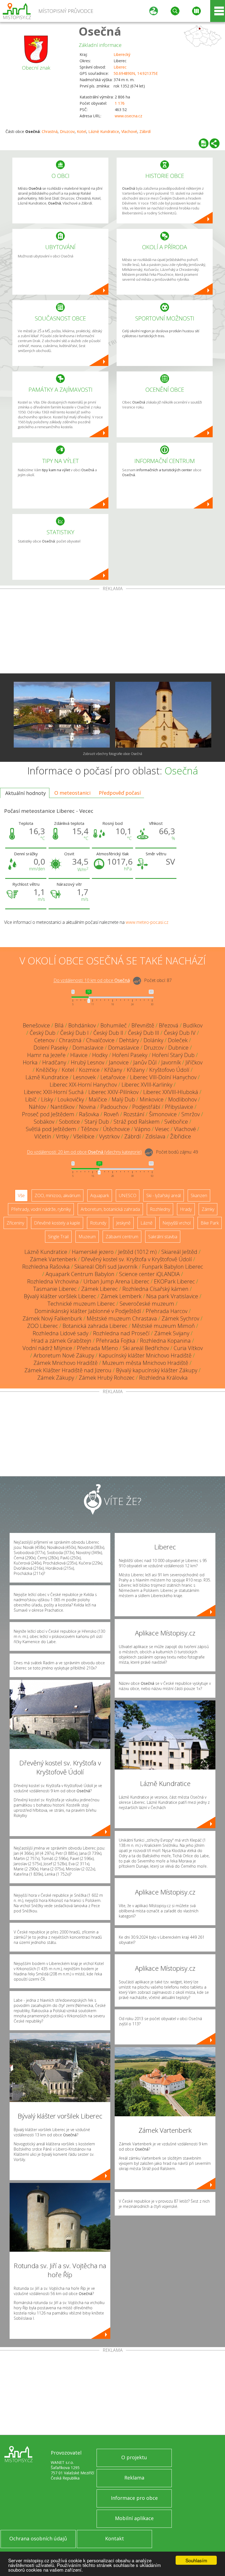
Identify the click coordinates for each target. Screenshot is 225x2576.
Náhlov (37, 1107)
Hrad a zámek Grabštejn (61, 1341)
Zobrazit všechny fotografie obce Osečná (113, 754)
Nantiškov (62, 1107)
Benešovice (36, 1025)
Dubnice (178, 1048)
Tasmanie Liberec (55, 1289)
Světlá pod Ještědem (51, 1129)
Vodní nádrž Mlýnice (47, 1348)
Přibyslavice (179, 1107)
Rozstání (134, 1114)
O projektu (134, 2457)
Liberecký (122, 54)
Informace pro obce (134, 2498)
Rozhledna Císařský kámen (155, 1289)
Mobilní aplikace (134, 2518)
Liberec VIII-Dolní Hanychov (163, 1077)
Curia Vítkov (188, 1348)
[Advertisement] (113, 632)
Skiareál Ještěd (179, 1252)
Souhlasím (196, 2560)
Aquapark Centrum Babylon (80, 1274)
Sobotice (69, 1122)
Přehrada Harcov (167, 1311)
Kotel (81, 131)
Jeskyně (123, 1223)
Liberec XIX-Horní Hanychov (83, 1085)
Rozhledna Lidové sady (61, 1333)
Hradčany (54, 1062)
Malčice (98, 1099)
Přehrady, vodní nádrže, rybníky (41, 1209)
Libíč (31, 1099)
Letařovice (113, 1077)
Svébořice (176, 1122)
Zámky (208, 1209)
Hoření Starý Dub (173, 1055)
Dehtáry (129, 1040)
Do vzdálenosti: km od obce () (84, 1152)
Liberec (120, 67)
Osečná (100, 31)
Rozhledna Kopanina (165, 1341)
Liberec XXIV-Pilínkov (113, 1092)
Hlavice (79, 1055)
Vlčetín (43, 1136)
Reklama (134, 2478)
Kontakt (115, 2538)
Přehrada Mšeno (97, 1348)
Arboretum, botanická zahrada (110, 1209)
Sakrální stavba (163, 1237)
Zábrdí (145, 131)
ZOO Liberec (43, 1326)
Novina (87, 1107)
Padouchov (114, 1107)
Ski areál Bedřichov (146, 1348)
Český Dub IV (180, 1033)
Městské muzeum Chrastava (122, 1318)
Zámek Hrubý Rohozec (107, 1378)
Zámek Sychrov (180, 1318)
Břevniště (143, 1025)
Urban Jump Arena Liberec (116, 1281)
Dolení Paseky (51, 1048)
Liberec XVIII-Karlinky (147, 1085)
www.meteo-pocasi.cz (147, 922)
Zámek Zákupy (56, 1378)
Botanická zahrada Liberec (95, 1326)
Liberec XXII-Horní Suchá (54, 1092)
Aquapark (100, 1195)
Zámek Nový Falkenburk (52, 1318)
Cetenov (44, 1040)
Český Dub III (144, 1033)
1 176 (120, 103)
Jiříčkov (194, 1062)
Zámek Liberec (99, 1289)
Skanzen (199, 1195)
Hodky (100, 1055)
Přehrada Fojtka (116, 1341)
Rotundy (98, 1223)
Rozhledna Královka (163, 1378)
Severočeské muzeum (147, 1304)
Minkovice (152, 1099)
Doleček (178, 1040)
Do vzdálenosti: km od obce (92, 981)
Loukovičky (71, 1099)
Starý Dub (97, 1122)
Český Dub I (74, 1033)
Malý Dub (123, 1099)
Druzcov (67, 131)
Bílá (59, 1025)
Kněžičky (47, 1070)
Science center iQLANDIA (149, 1274)
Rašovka (89, 1114)
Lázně (147, 1223)
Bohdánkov (82, 1025)
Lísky (47, 1099)
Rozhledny (160, 1209)
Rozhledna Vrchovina (53, 1281)
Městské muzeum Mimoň (163, 1326)
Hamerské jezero (93, 1252)
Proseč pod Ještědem (48, 1114)
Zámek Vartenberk (53, 1259)
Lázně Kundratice (104, 131)
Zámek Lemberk (121, 1296)
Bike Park (210, 1223)
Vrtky (62, 1136)
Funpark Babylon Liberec (173, 1267)
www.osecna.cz (128, 116)
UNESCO (128, 1195)
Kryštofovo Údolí (169, 1070)
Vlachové (129, 131)
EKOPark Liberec (174, 1281)
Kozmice (89, 1070)
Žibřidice (181, 1136)
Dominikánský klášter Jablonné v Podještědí (88, 1311)
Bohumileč (114, 1025)
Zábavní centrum (122, 1237)
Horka (30, 1062)
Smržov (191, 1114)
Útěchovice (116, 1129)
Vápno (142, 1129)
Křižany (113, 1070)
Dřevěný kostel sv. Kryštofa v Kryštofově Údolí (137, 1259)
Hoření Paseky (130, 1055)
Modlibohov (182, 1099)
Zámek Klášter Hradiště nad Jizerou (68, 1370)
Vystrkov (109, 1136)
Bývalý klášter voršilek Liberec (60, 1296)
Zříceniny (15, 1223)
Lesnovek (84, 1077)
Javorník (171, 1062)
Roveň (111, 1114)
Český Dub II (108, 1033)
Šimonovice (163, 1114)
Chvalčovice (100, 1040)
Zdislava (155, 1136)
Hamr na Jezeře (46, 1055)
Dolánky (153, 1040)
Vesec (162, 1129)
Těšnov (90, 1129)
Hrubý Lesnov (88, 1062)
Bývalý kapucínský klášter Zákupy (157, 1370)
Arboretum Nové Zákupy (64, 1355)
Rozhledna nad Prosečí (121, 1333)
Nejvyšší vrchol (177, 1223)
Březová (169, 1025)
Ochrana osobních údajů (38, 2538)
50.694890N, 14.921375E (136, 73)
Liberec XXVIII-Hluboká (171, 1092)
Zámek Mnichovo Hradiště (66, 1363)
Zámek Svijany (172, 1333)
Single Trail (58, 1237)
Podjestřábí (146, 1107)
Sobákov (44, 1122)
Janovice (119, 1062)
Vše (21, 1195)
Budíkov (193, 1025)
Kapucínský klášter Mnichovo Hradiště (145, 1355)
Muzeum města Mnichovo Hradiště (145, 1363)
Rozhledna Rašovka (46, 1267)
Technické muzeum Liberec (81, 1304)
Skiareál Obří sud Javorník (106, 1267)
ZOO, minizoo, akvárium (57, 1195)
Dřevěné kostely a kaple (57, 1223)
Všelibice (84, 1136)
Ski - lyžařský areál (164, 1195)
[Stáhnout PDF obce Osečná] (204, 143)
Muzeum (87, 1237)
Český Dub (43, 1033)
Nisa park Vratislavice (172, 1296)
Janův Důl (145, 1062)
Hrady (186, 1209)
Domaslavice (88, 1048)
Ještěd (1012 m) (137, 1252)
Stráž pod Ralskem (137, 1122)
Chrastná (50, 131)
